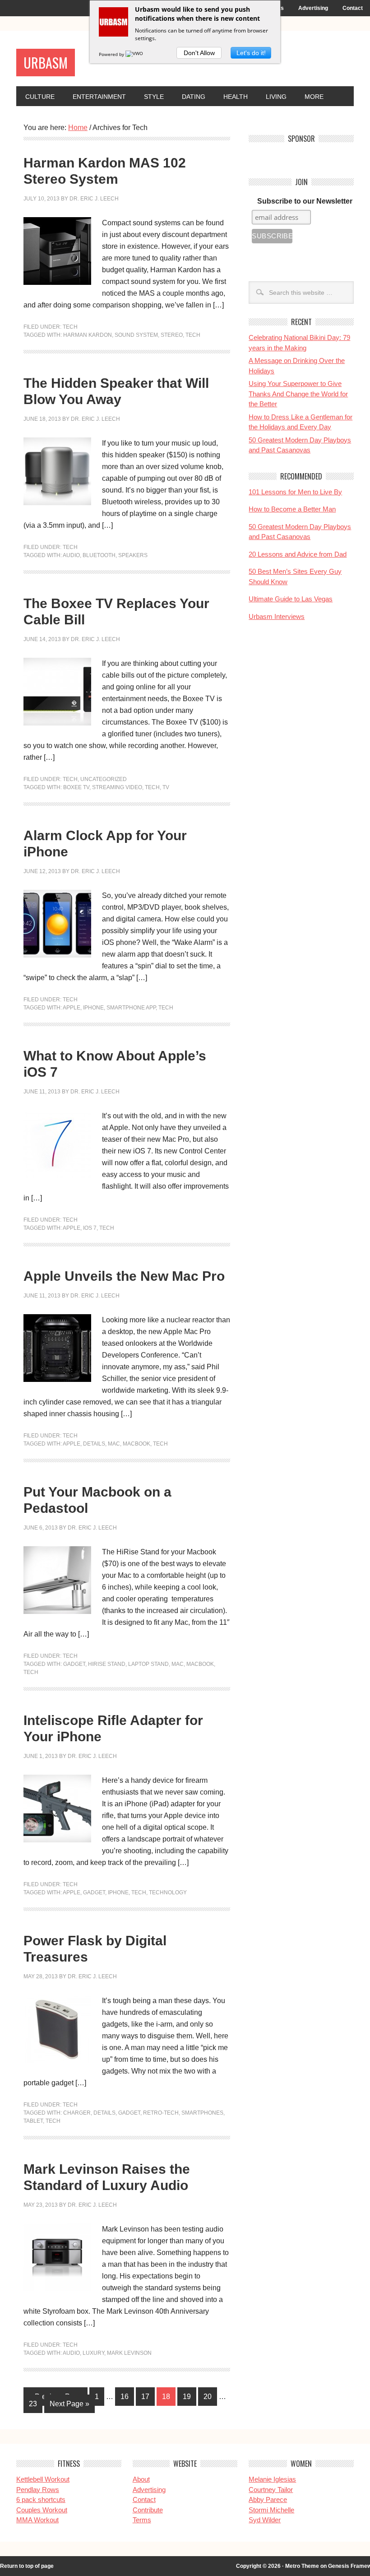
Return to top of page (27, 2566)
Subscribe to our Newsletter (305, 201)
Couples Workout (42, 2510)
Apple (72, 1008)
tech (193, 335)
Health (236, 97)
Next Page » (69, 2404)
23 (33, 2404)
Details (94, 1444)
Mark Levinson (129, 2353)
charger (77, 2113)
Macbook (136, 1444)
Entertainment (99, 97)
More (314, 97)
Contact (353, 8)
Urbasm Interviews (277, 616)
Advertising (313, 8)
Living (276, 97)
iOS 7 (90, 1228)
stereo (172, 335)
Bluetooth (99, 555)
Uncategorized (104, 779)
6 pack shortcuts (41, 2499)
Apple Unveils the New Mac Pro (124, 1276)
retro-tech (161, 2113)
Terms (142, 2520)
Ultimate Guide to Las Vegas (291, 599)
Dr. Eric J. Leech (94, 199)
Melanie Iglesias (272, 2479)
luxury (93, 2353)
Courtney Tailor (271, 2490)
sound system (136, 335)
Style (154, 97)
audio (71, 555)
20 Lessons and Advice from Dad (298, 554)
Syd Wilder (265, 2520)
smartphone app (131, 1008)
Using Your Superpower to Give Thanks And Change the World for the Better (298, 394)
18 (166, 2397)
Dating (194, 97)
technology (168, 1892)
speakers (133, 555)
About (141, 2479)
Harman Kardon (88, 335)
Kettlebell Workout (43, 2479)
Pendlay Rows (38, 2490)
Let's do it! (251, 53)
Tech (70, 327)
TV (166, 787)
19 (187, 2397)
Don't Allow (199, 53)
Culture (40, 97)
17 (145, 2397)
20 (208, 2397)
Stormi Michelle (271, 2510)
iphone (93, 1008)
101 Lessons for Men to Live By (295, 492)
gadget (74, 1664)
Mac (114, 1444)
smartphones (202, 2113)
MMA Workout (37, 2520)
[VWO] (135, 54)
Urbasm (46, 63)
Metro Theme (302, 2566)
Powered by (112, 54)
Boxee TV (76, 787)
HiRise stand (107, 1664)
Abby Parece (268, 2499)
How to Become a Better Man (292, 509)
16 (125, 2397)
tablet (33, 2121)
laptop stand (148, 1664)
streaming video (117, 787)
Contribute (148, 2510)
